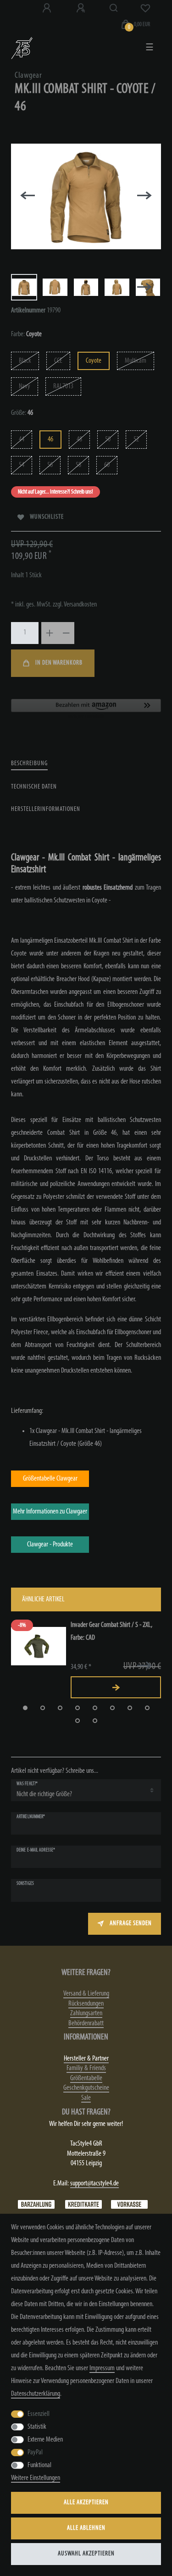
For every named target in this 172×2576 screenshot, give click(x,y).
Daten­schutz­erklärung (36, 2394)
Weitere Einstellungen (36, 2478)
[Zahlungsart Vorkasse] (129, 2205)
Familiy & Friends (86, 2068)
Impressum (102, 2368)
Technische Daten (34, 787)
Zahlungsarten (86, 2013)
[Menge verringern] (66, 633)
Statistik (37, 2427)
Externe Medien (45, 2440)
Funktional (39, 2465)
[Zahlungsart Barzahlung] (36, 2205)
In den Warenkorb (59, 663)
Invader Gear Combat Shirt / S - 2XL (111, 1631)
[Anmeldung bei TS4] (48, 8)
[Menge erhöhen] (50, 633)
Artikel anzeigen (116, 1687)
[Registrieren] (82, 8)
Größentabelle (86, 2078)
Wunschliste (47, 517)
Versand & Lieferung (86, 1994)
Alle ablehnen (86, 2528)
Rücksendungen (86, 2004)
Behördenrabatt (86, 2023)
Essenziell (39, 2414)
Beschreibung (29, 764)
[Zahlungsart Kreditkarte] (83, 2205)
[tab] (29, 764)
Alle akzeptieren (86, 2503)
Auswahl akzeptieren (86, 2554)
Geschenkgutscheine (86, 2088)
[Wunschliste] (145, 8)
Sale (86, 2098)
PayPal (35, 2453)
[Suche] (114, 8)
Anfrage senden (131, 1924)
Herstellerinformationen (46, 809)
